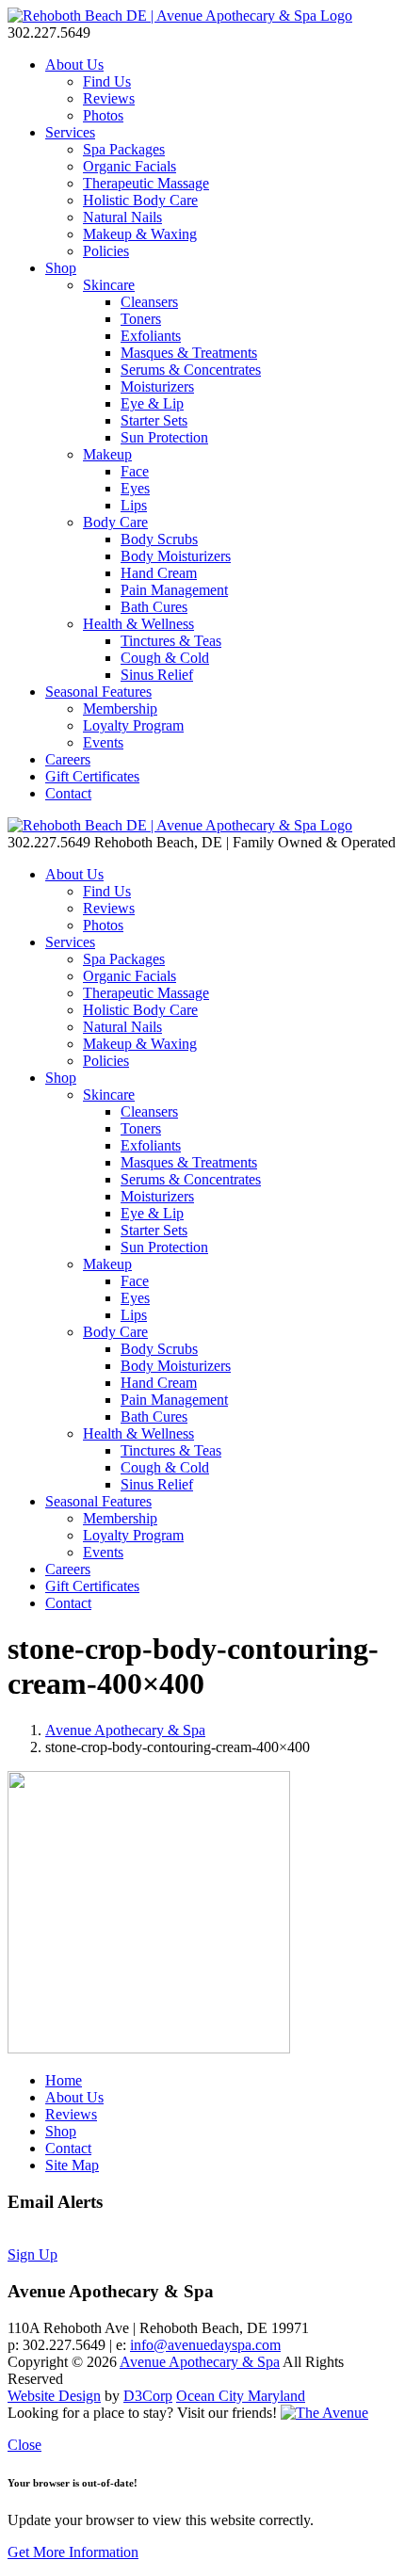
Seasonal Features (98, 692)
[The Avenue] (324, 2413)
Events (103, 742)
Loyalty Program (133, 725)
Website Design (54, 2396)
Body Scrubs (159, 539)
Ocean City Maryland (241, 2396)
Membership (120, 708)
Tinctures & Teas (171, 641)
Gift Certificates (92, 776)
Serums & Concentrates (191, 370)
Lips (134, 505)
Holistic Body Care (140, 200)
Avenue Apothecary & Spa (125, 1730)
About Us (74, 64)
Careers (68, 759)
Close (24, 2445)
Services (70, 132)
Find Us (107, 81)
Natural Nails (122, 217)
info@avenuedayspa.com (205, 2345)
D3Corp (148, 2396)
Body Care (115, 522)
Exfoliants (151, 336)
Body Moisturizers (176, 556)
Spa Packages (124, 149)
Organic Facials (130, 166)
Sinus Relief (157, 675)
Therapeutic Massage (146, 183)
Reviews (109, 98)
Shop (61, 268)
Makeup (107, 454)
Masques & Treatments (189, 353)
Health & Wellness (138, 624)
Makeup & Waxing (140, 234)
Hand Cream (159, 573)
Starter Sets (154, 420)
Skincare (109, 285)
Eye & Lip (152, 403)
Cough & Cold (165, 658)
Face (135, 471)
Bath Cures (154, 607)
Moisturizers (157, 386)
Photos (103, 115)
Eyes (135, 488)
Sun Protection (164, 437)
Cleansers (149, 302)
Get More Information (73, 2552)
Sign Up (32, 2254)
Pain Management (174, 590)
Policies (106, 251)
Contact (68, 793)
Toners (141, 319)
